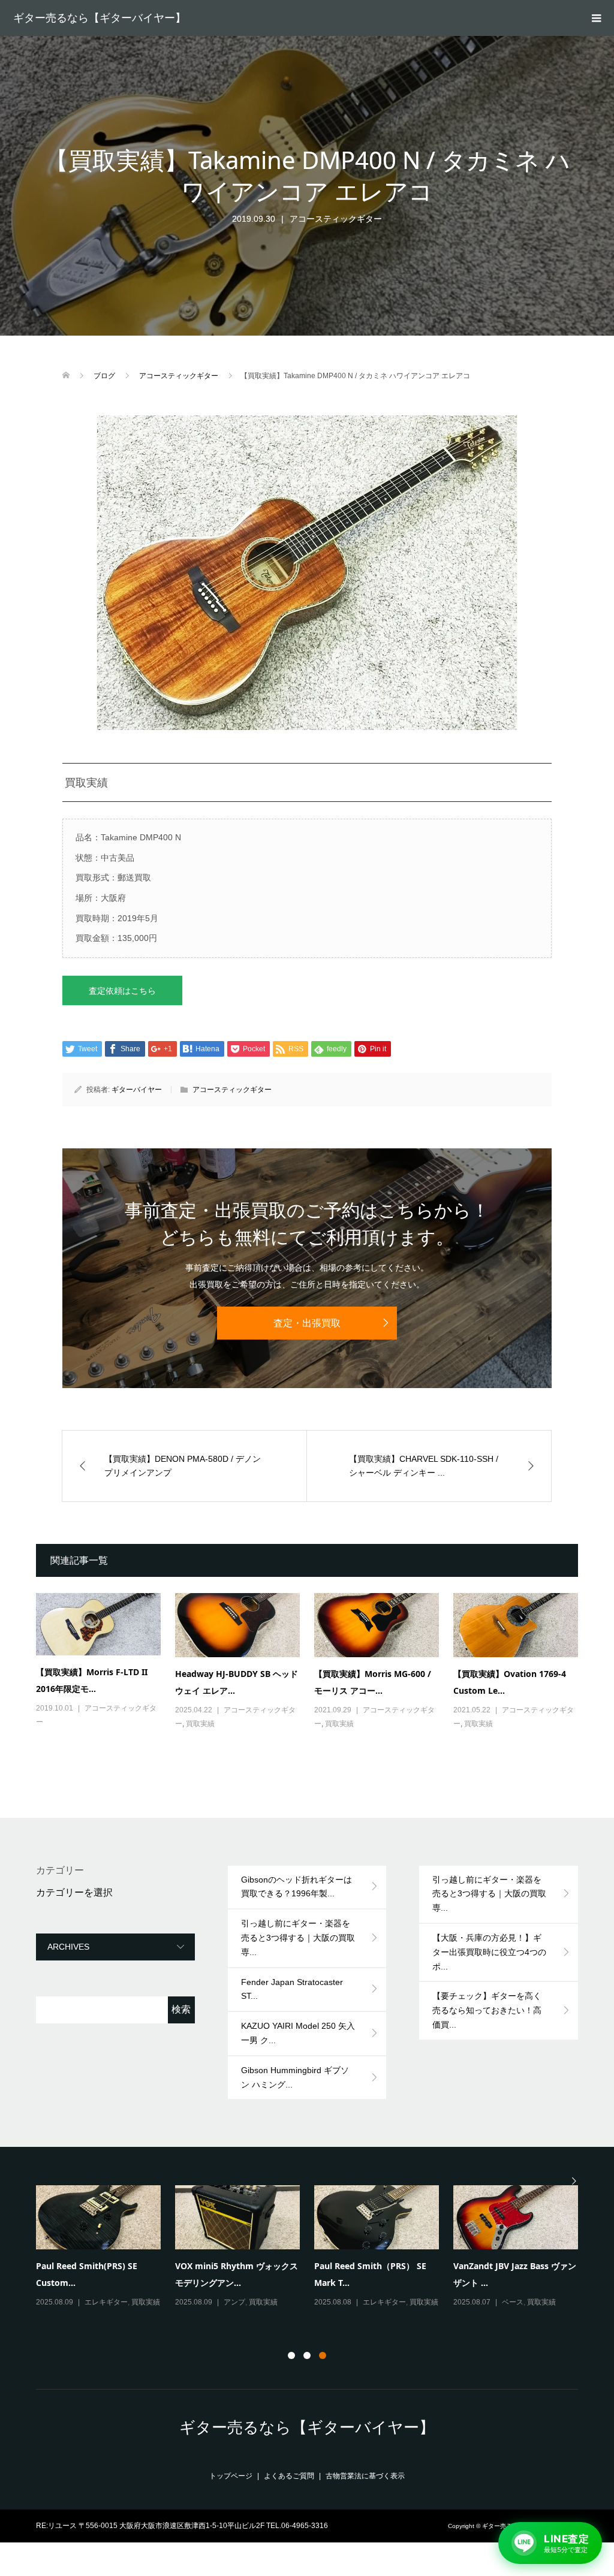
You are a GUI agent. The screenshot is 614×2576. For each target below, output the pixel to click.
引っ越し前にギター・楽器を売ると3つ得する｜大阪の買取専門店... (236, 2281)
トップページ (231, 2476)
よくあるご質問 (289, 2476)
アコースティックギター (336, 219)
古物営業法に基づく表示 (365, 2476)
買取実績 (200, 1724)
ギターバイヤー (137, 1090)
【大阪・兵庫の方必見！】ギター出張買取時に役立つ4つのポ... (489, 1952)
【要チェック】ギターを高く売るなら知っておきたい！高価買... (487, 2010)
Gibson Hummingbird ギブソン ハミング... (295, 2077)
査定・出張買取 (307, 1323)
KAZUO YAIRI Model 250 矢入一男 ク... (298, 2033)
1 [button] (291, 2355)
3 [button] (323, 2355)
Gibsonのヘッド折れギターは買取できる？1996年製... (297, 1887)
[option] (314, 2255)
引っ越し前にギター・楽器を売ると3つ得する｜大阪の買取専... (298, 1938)
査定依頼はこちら (122, 991)
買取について (106, 2300)
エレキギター (384, 2302)
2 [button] (307, 2355)
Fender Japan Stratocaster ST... (292, 1989)
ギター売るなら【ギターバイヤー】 (100, 18)
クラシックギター (531, 2302)
